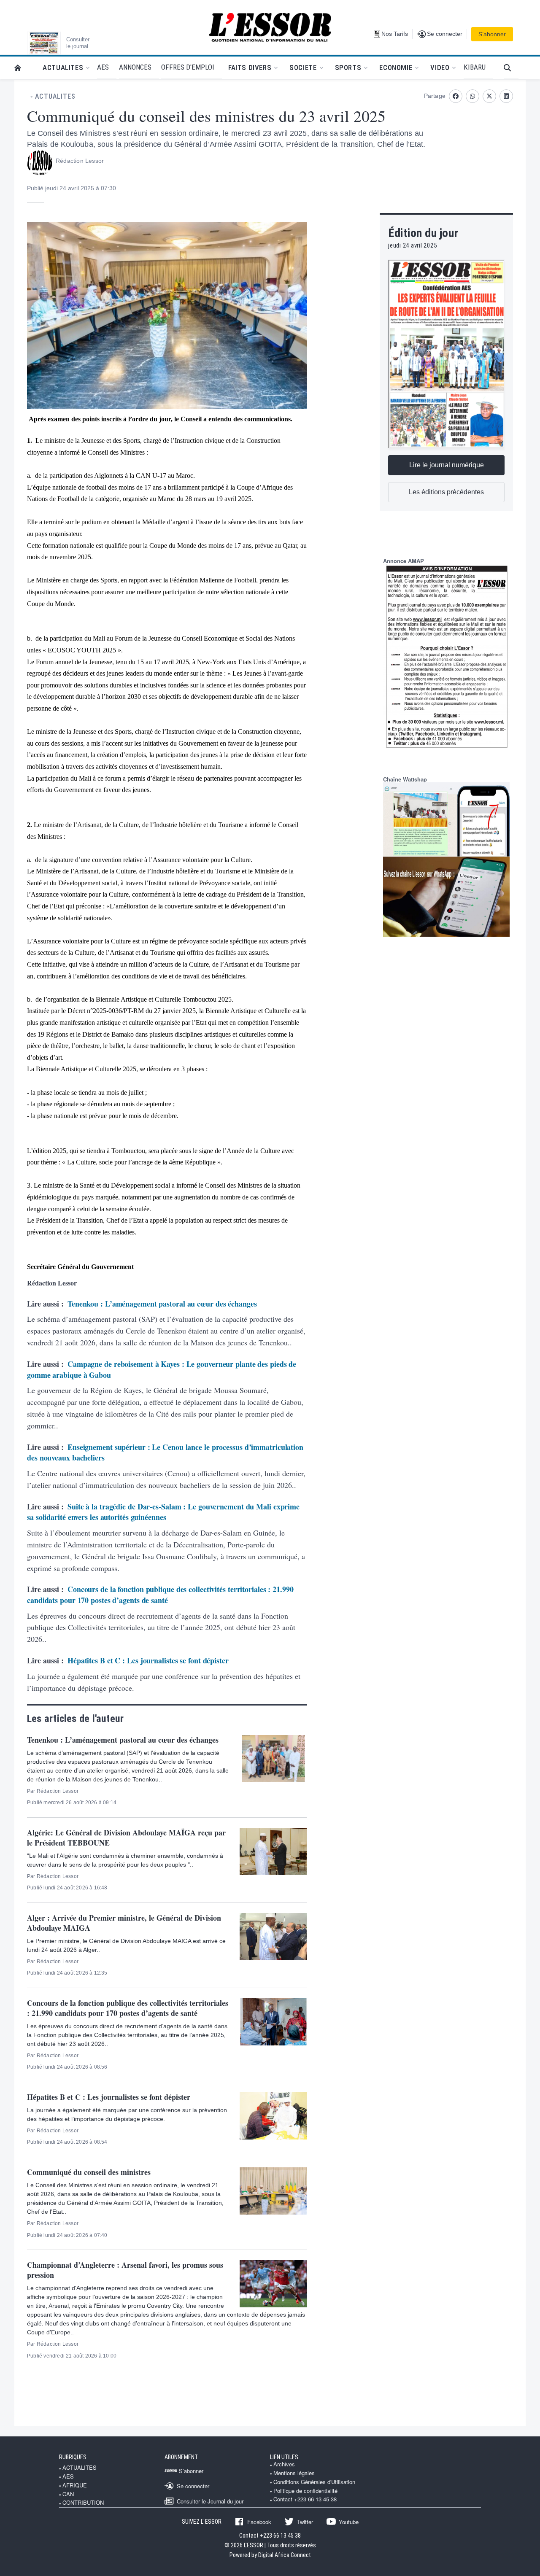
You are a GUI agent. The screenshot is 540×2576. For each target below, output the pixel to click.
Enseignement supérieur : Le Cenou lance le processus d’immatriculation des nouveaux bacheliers (165, 1452)
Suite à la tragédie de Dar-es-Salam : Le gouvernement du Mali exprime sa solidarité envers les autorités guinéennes (163, 1512)
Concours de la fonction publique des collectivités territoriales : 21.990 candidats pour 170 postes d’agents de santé (160, 1595)
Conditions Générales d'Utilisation (314, 2482)
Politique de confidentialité (305, 2491)
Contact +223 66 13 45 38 (305, 2499)
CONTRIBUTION (83, 2503)
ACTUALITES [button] (63, 67)
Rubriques (73, 2457)
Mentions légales (294, 2473)
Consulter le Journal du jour (210, 2501)
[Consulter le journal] (44, 43)
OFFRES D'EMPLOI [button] (188, 67)
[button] (511, 68)
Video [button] (440, 67)
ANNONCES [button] (135, 67)
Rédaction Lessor (80, 161)
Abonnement (181, 2457)
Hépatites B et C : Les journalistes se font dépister (148, 1660)
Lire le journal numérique (447, 465)
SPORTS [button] (348, 67)
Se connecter (193, 2486)
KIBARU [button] (475, 67)
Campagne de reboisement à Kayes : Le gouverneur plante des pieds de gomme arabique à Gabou (162, 1369)
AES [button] (103, 67)
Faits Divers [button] (250, 67)
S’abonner (492, 34)
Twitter (305, 2522)
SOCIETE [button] (303, 67)
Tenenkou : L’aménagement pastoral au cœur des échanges (162, 1304)
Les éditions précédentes (446, 492)
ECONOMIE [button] (396, 67)
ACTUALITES (55, 97)
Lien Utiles (284, 2457)
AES (68, 2476)
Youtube (349, 2522)
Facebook (259, 2522)
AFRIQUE (75, 2485)
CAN (68, 2494)
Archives (284, 2464)
